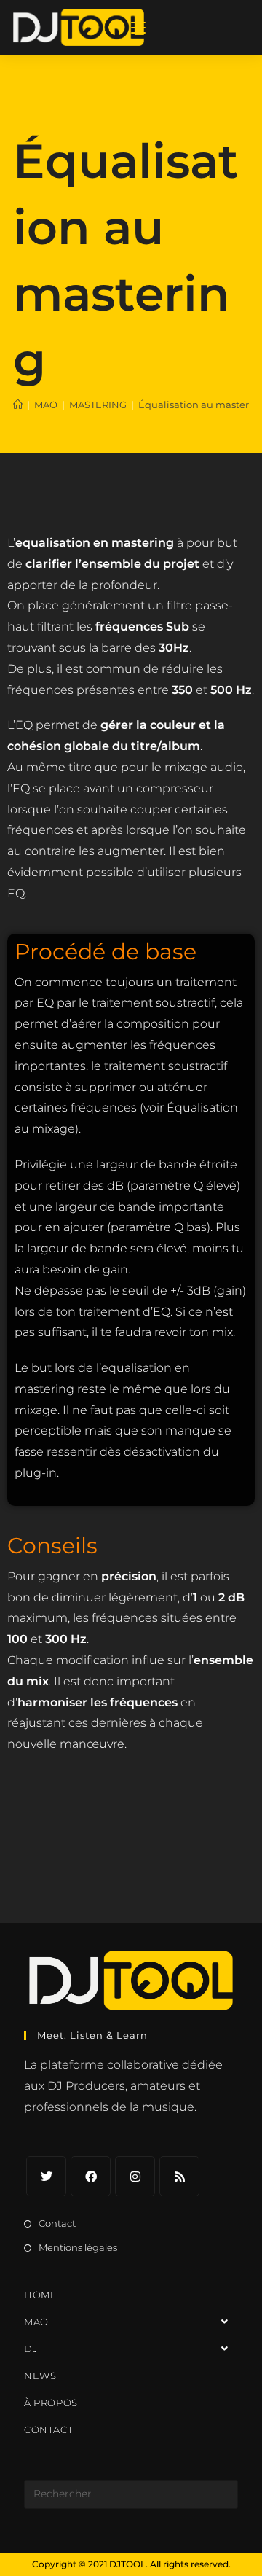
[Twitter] (46, 2176)
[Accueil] (18, 405)
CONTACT (48, 2429)
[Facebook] (91, 2176)
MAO (36, 2322)
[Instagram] (135, 2176)
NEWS (40, 2376)
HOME (40, 2295)
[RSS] (179, 2176)
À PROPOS (51, 2403)
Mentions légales (78, 2247)
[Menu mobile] (138, 27)
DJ (31, 2349)
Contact (57, 2223)
